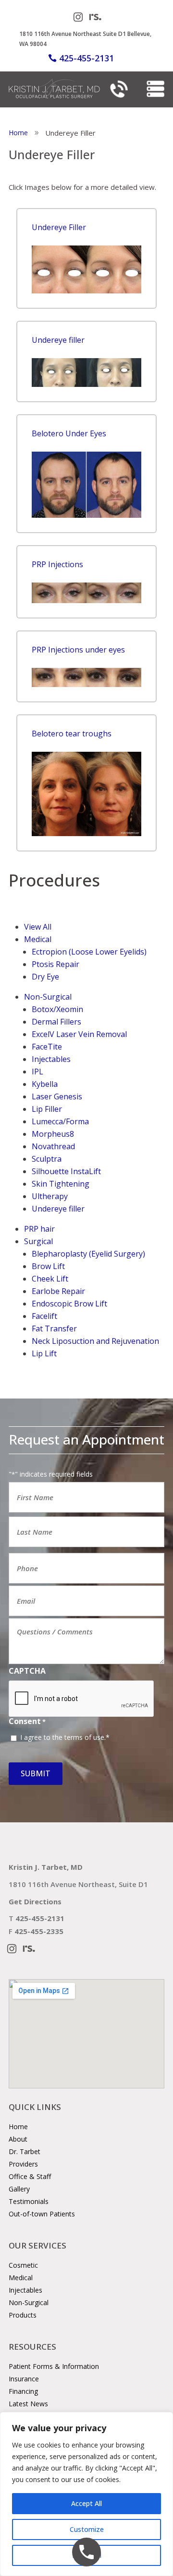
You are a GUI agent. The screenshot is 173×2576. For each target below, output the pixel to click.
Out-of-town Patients (42, 2214)
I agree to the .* (65, 1737)
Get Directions (35, 1901)
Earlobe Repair (58, 1291)
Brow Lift (48, 1266)
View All (38, 927)
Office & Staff (30, 2176)
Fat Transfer (54, 1329)
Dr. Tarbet (25, 2151)
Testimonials (29, 2201)
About (18, 2139)
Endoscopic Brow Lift (69, 1304)
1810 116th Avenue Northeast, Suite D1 (78, 1884)
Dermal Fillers (56, 1022)
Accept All (86, 2503)
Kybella (45, 1084)
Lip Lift (44, 1353)
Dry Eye (45, 977)
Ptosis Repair (56, 964)
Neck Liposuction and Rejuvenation (95, 1341)
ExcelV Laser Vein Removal (79, 1034)
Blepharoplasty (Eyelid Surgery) (88, 1254)
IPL (37, 1072)
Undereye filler (58, 1209)
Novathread (53, 1146)
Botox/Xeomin (57, 1009)
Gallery (19, 2189)
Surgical (38, 1241)
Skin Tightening (61, 1184)
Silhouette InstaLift (66, 1171)
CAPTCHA (27, 1671)
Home (18, 2127)
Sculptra (47, 1159)
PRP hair (39, 1229)
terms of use (84, 1737)
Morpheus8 (53, 1134)
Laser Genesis (57, 1096)
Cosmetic (23, 2265)
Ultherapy (50, 1196)
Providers (23, 2164)
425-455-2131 (86, 58)
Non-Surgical (48, 997)
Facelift (44, 1316)
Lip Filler (47, 1109)
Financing (23, 2391)
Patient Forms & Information (54, 2366)
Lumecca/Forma (60, 1121)
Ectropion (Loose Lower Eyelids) (89, 952)
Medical (38, 939)
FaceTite (47, 1047)
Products (23, 2315)
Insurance (24, 2379)
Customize (87, 2529)
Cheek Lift (50, 1279)
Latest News (28, 2404)
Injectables (51, 1059)
